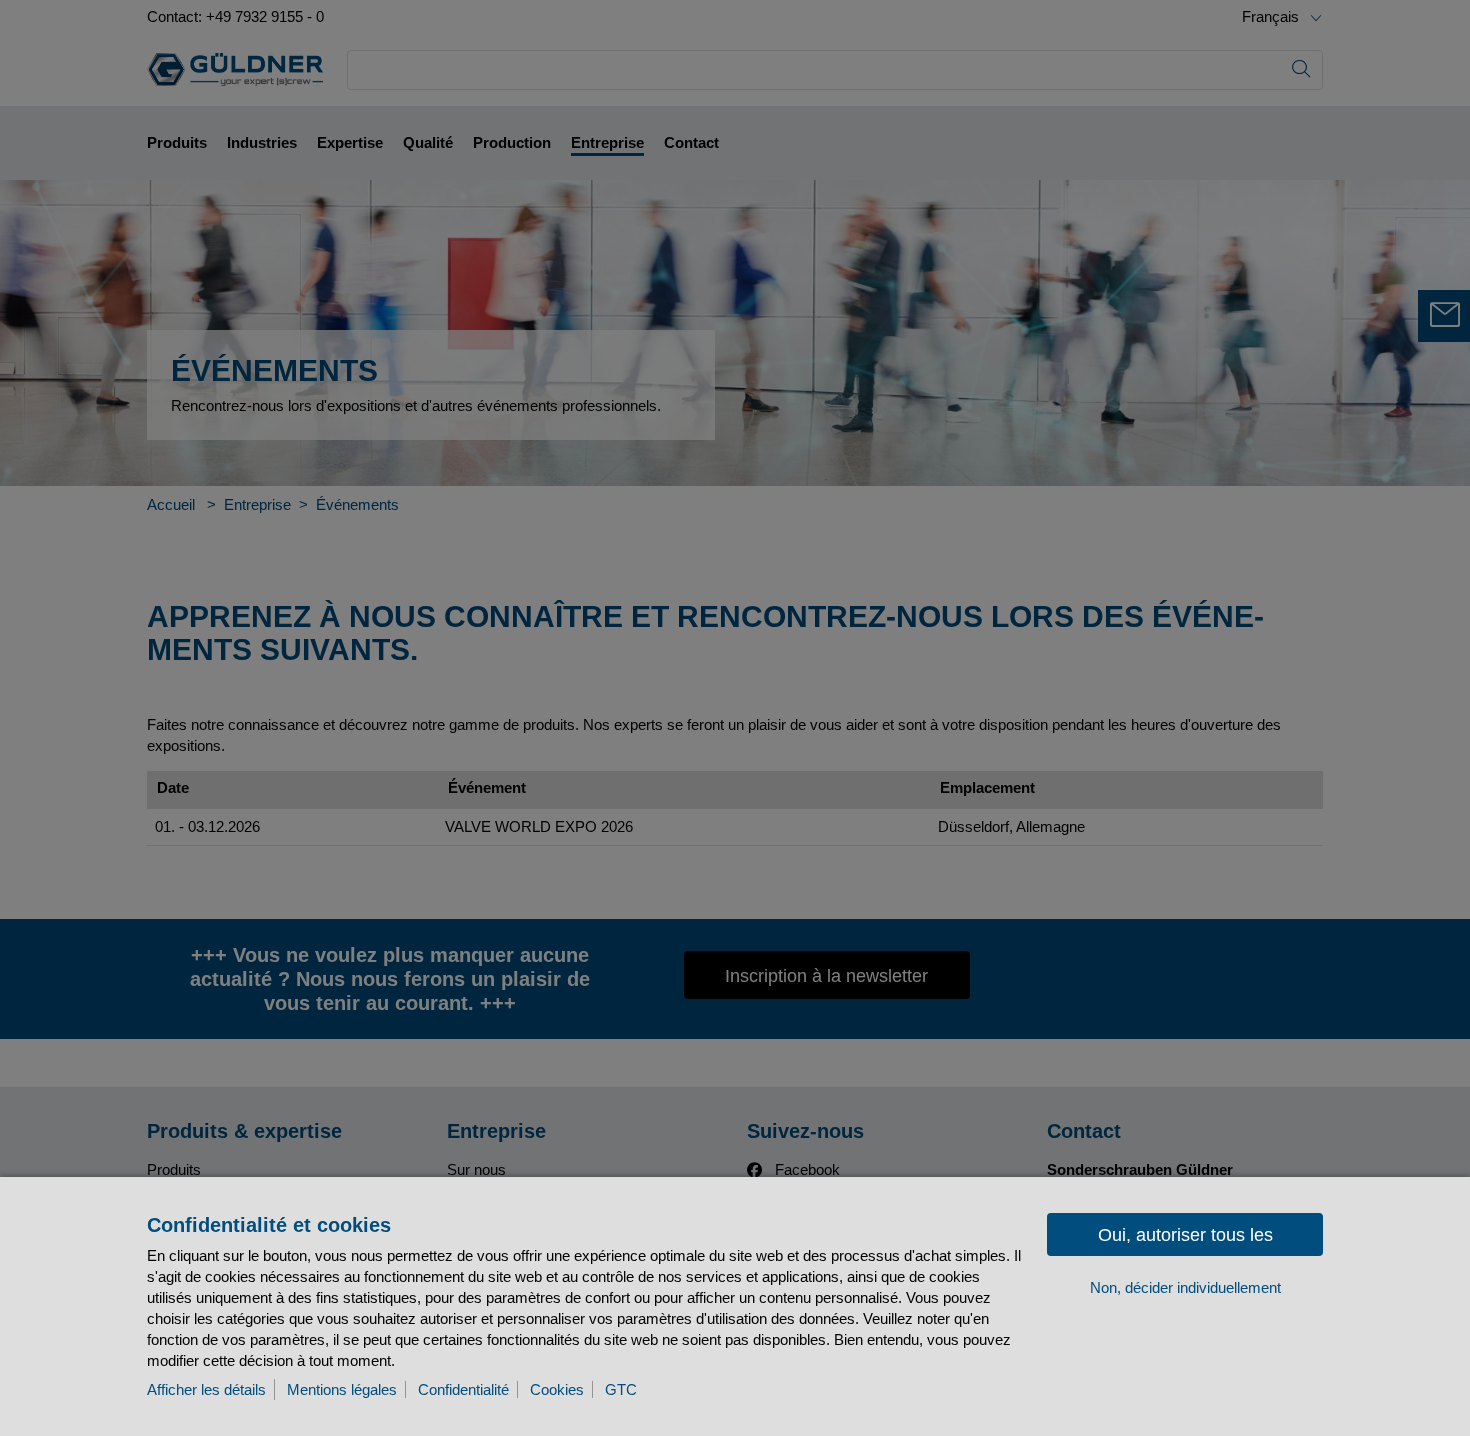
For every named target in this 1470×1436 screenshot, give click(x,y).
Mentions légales (342, 1389)
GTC (621, 1389)
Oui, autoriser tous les (1185, 1235)
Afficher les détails (206, 1389)
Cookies (557, 1389)
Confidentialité (463, 1389)
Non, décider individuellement (1185, 1287)
